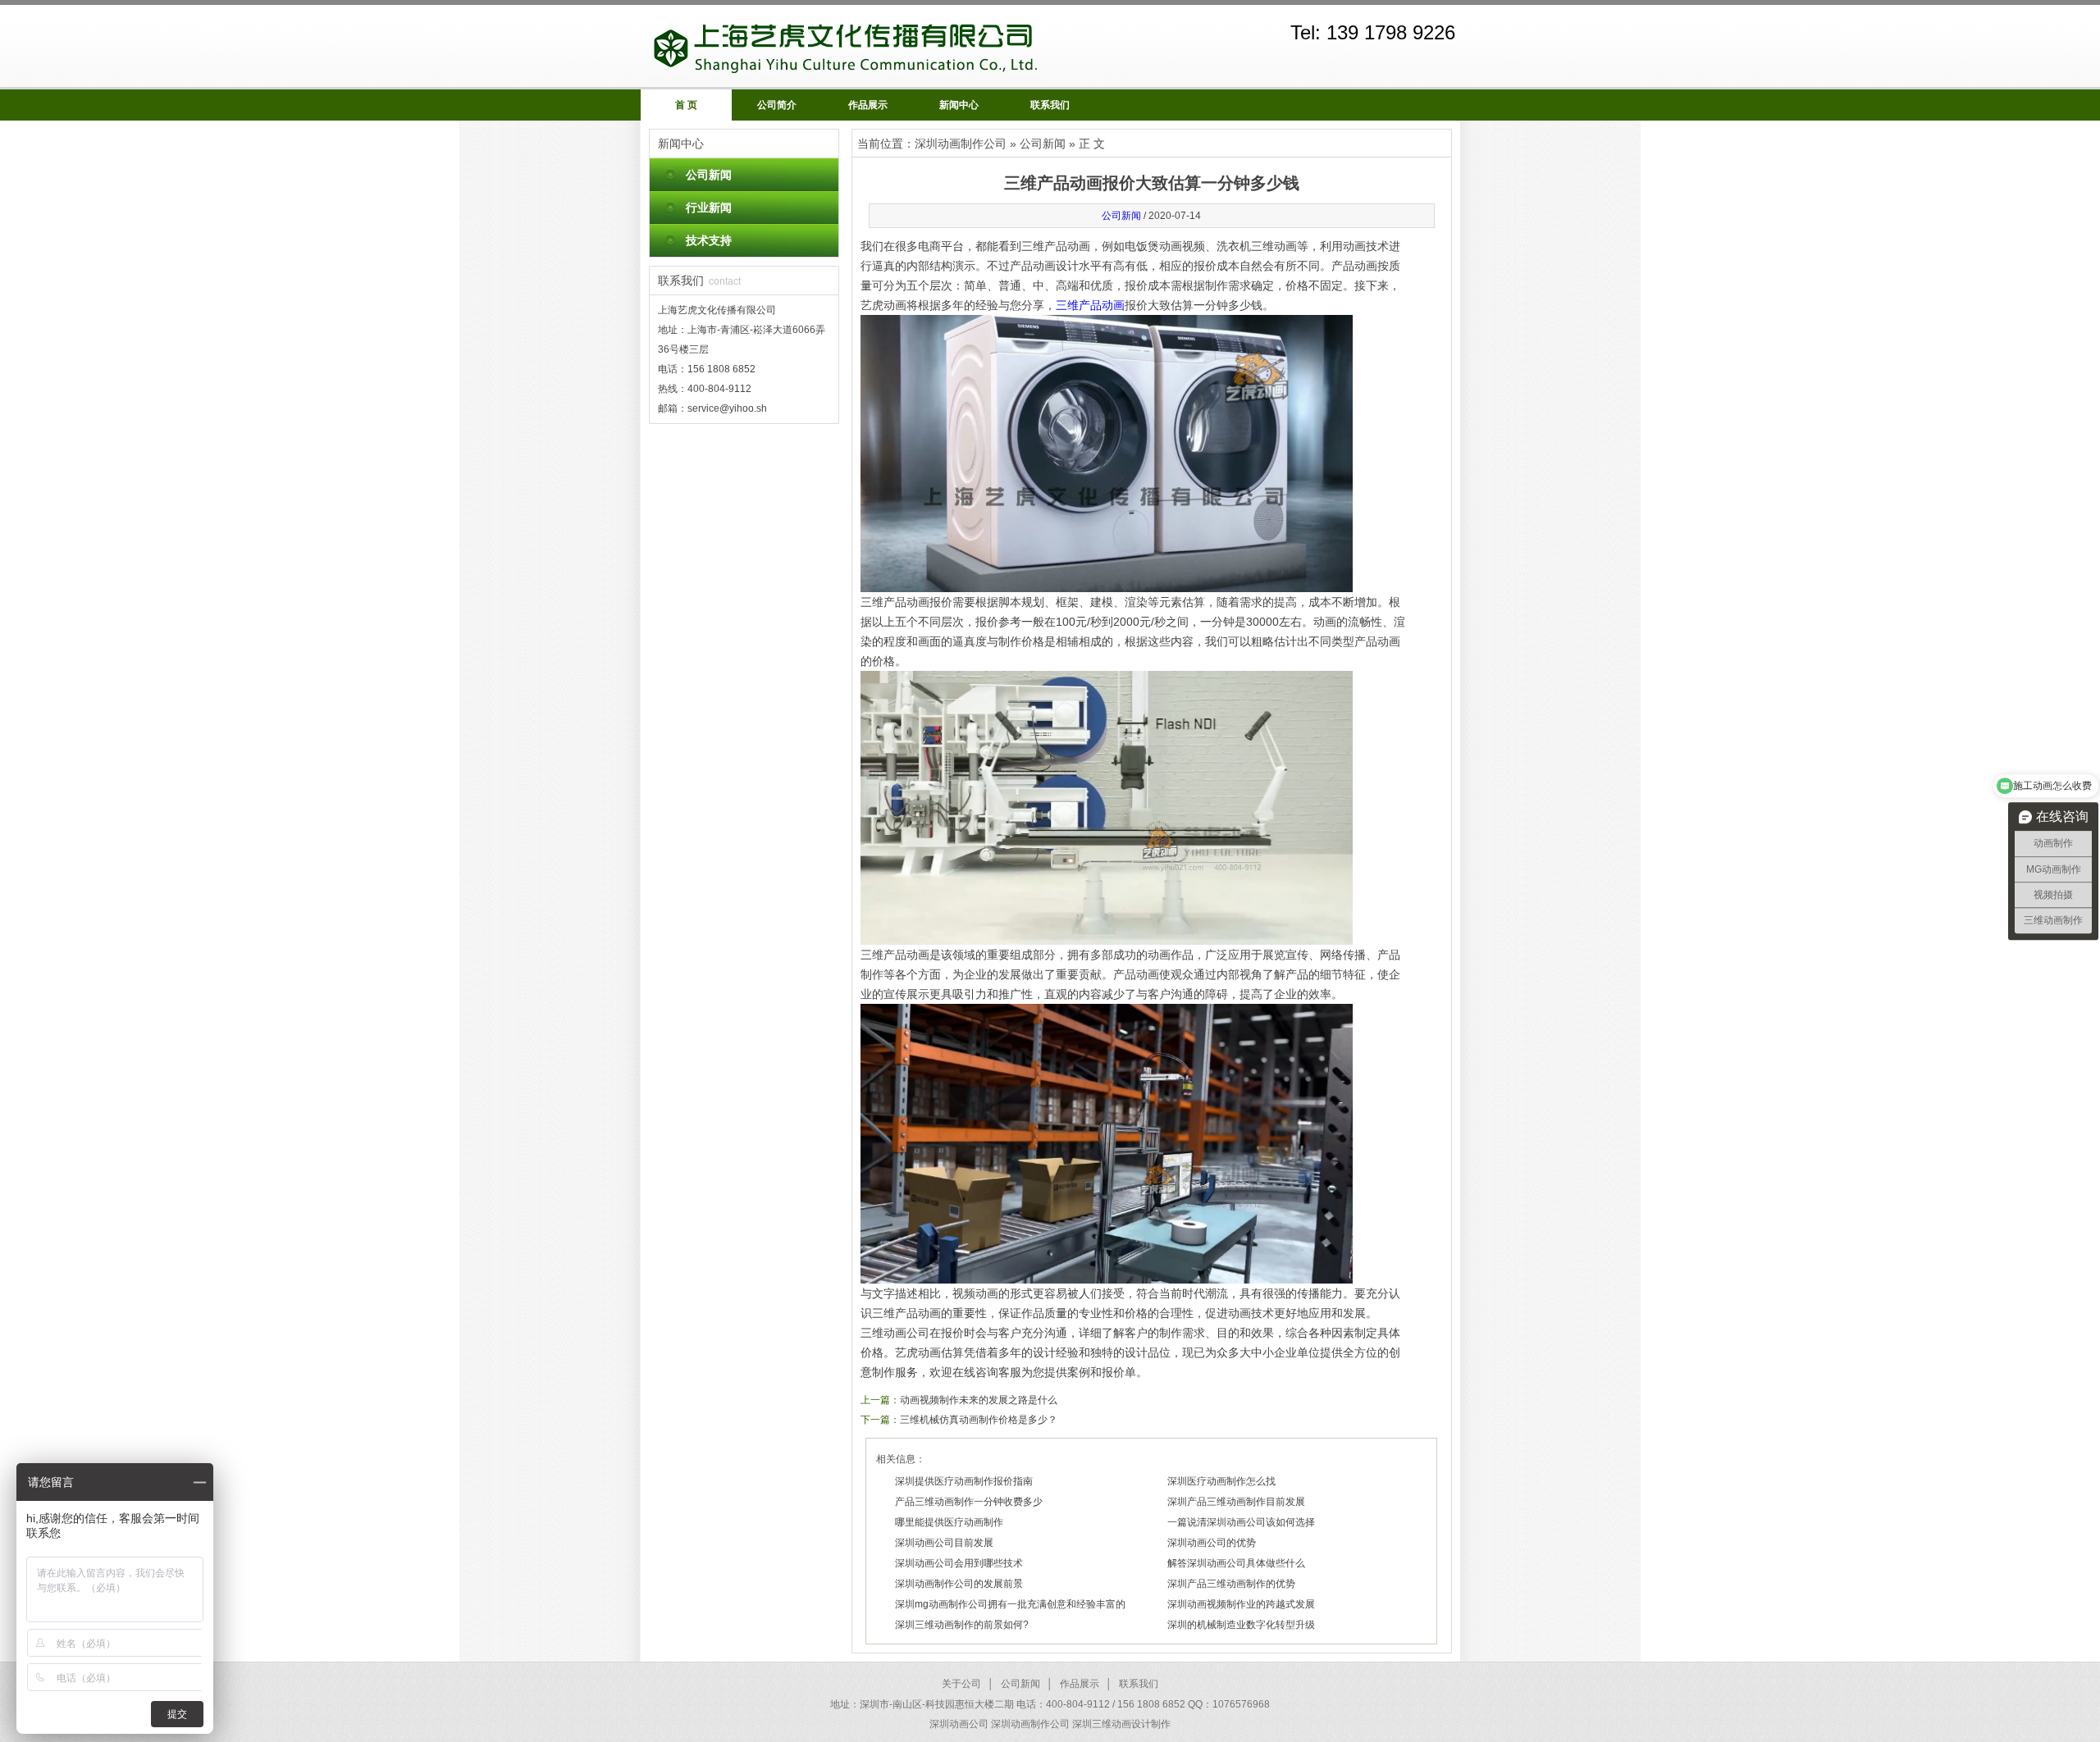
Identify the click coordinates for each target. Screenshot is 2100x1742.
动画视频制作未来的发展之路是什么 (979, 1400)
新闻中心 (959, 105)
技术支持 (709, 240)
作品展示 (868, 105)
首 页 (686, 105)
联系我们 (1050, 105)
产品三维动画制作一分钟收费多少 (969, 1502)
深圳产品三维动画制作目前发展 (1236, 1502)
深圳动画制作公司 (961, 144)
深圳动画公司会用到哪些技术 (959, 1563)
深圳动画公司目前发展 (944, 1543)
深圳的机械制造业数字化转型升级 (1241, 1625)
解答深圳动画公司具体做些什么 (1236, 1563)
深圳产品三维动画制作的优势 (1231, 1584)
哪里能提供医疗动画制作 (949, 1522)
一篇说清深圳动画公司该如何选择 (1241, 1522)
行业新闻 (709, 207)
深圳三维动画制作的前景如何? (962, 1625)
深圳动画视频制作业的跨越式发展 (1241, 1604)
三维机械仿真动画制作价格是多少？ (979, 1420)
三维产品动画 (1090, 305)
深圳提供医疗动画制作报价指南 (964, 1481)
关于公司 (961, 1684)
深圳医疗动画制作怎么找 (1221, 1481)
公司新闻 (709, 175)
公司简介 (777, 105)
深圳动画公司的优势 (1212, 1543)
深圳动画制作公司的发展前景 (959, 1584)
